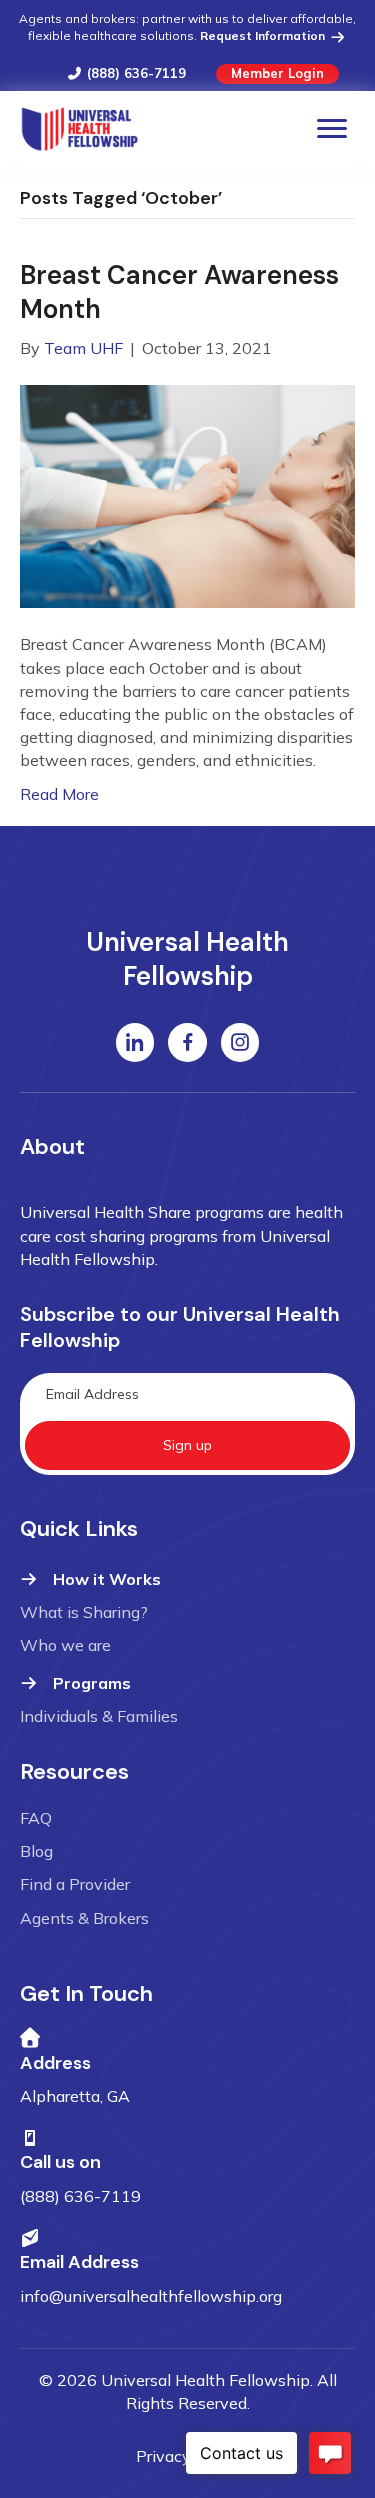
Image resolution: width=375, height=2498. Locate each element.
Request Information (264, 35)
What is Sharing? (84, 1612)
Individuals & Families (99, 1716)
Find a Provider (75, 1884)
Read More (59, 794)
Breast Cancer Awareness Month (179, 292)
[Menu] (332, 129)
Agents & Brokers (84, 1918)
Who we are (65, 1645)
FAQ (36, 1818)
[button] (187, 1445)
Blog (36, 1851)
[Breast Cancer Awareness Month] (187, 495)
